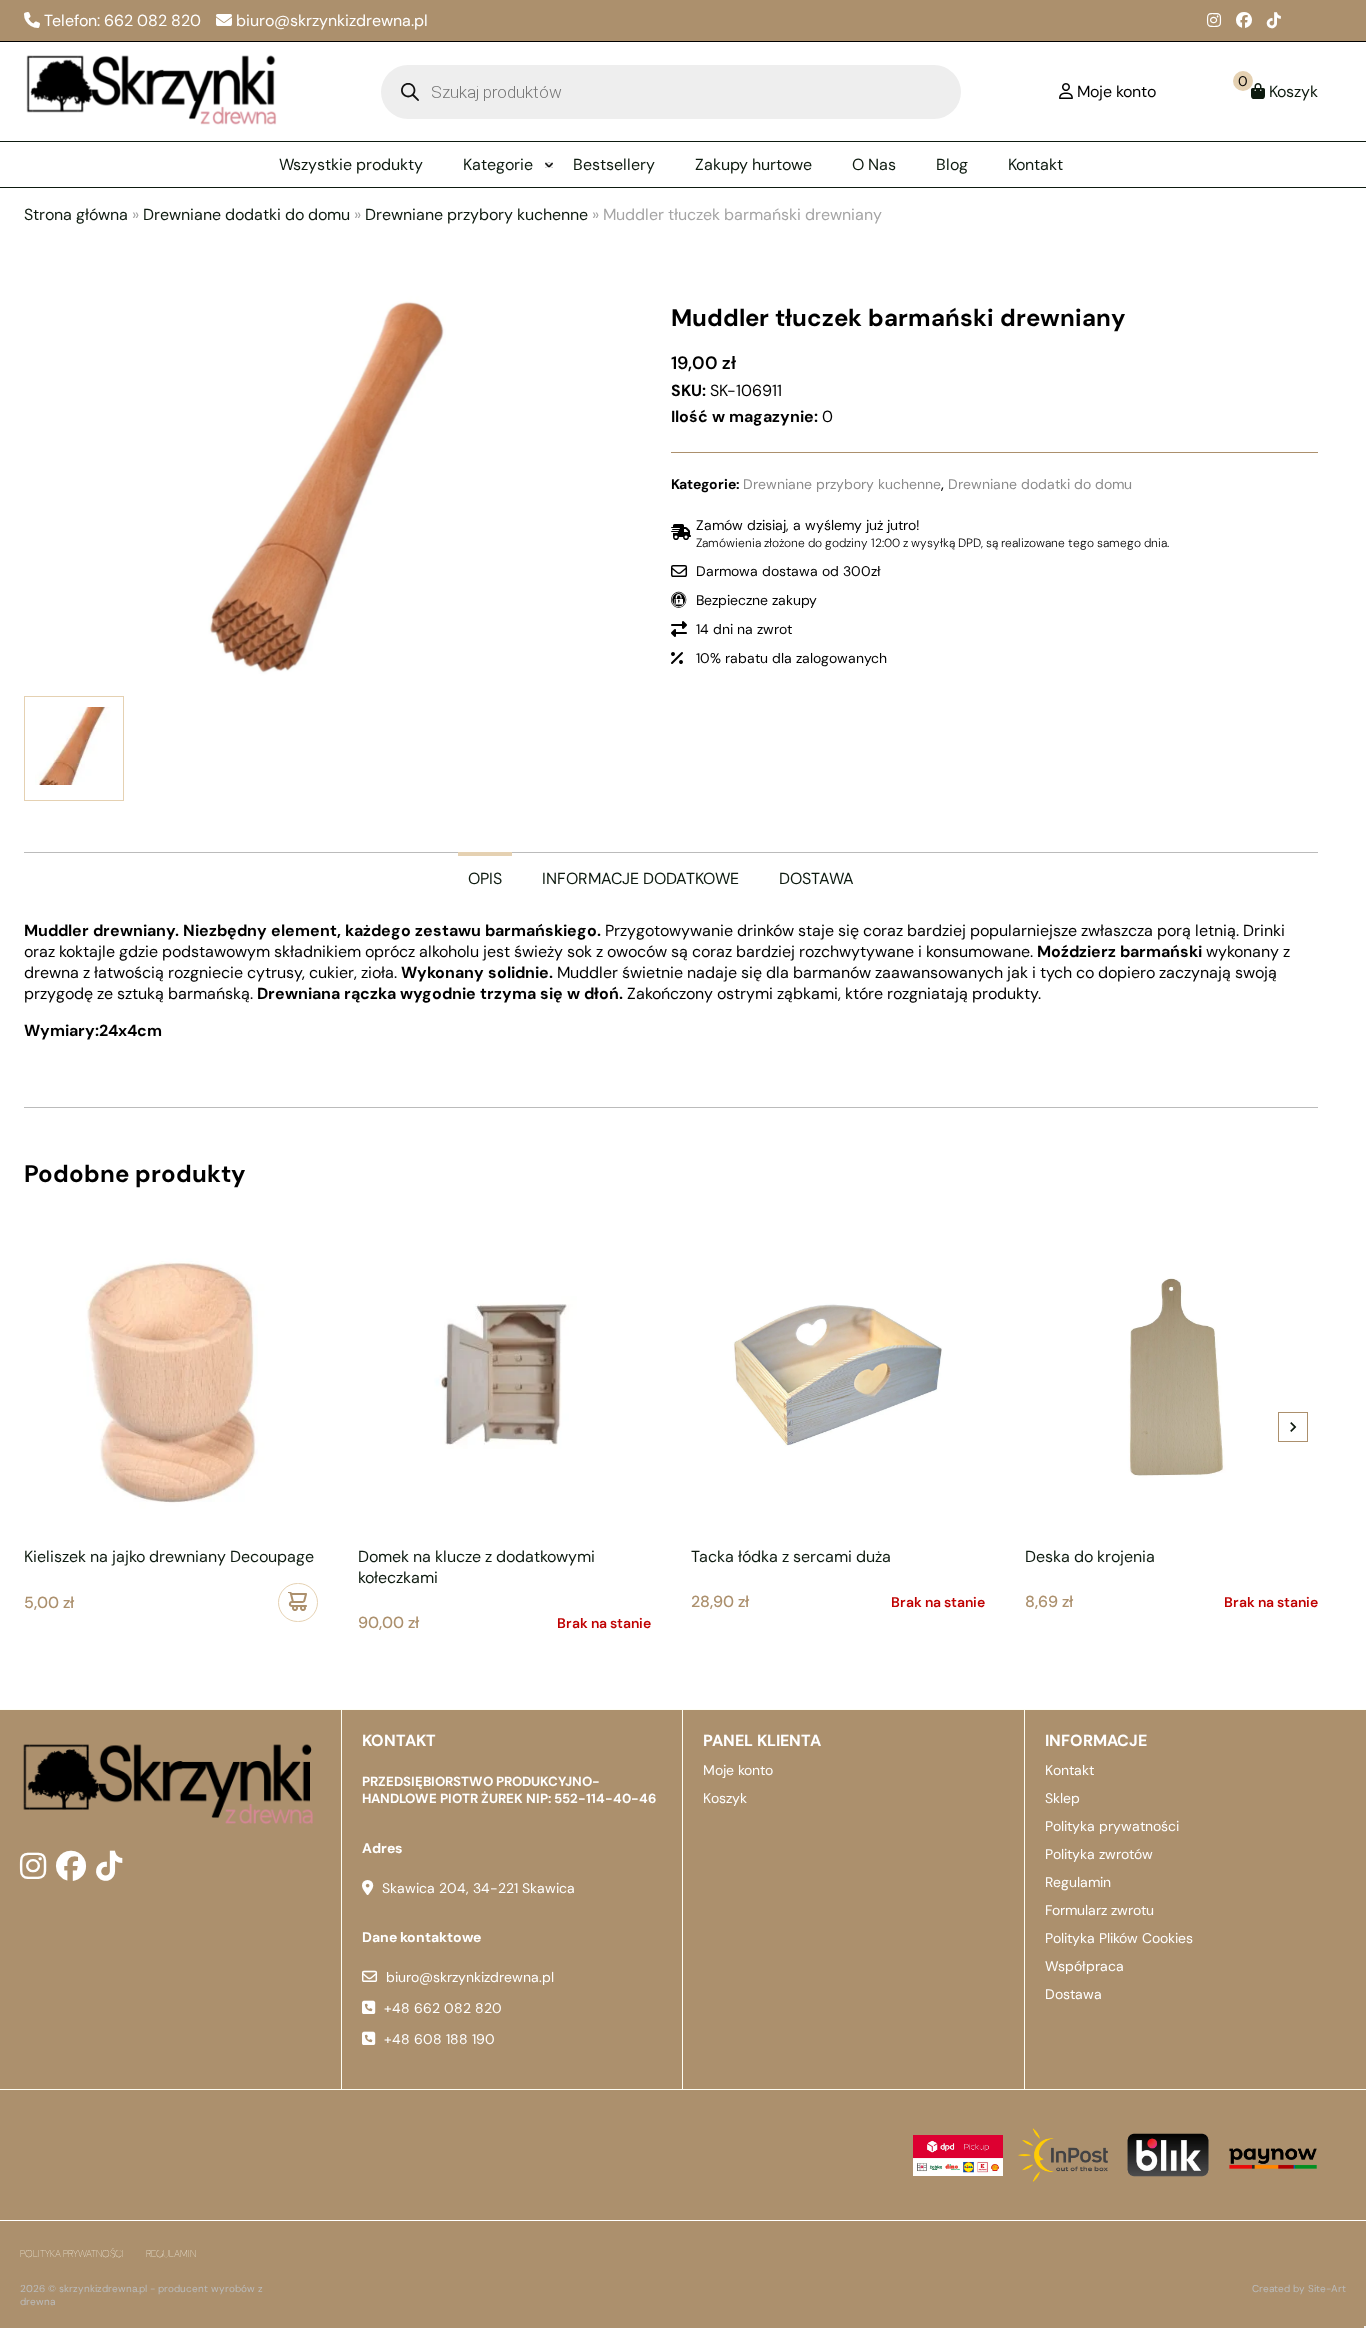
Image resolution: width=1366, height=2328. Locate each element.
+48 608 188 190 (439, 2039)
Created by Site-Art (1299, 2288)
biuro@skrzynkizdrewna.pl (470, 1977)
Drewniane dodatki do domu (246, 214)
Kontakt (1035, 164)
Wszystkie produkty (351, 164)
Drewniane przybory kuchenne (476, 214)
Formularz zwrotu (1099, 1910)
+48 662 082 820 (443, 2008)
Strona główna (76, 214)
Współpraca (1084, 1966)
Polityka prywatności (1112, 1826)
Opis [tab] (485, 878)
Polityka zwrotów (1099, 1854)
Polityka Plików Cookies (1119, 1938)
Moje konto (738, 1770)
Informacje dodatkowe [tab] (640, 878)
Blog (952, 164)
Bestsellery (614, 164)
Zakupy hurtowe (753, 164)
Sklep (1062, 1798)
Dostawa (1073, 1994)
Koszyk (725, 1798)
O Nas (874, 164)
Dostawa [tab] (816, 878)
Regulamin (1078, 1882)
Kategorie (498, 164)
